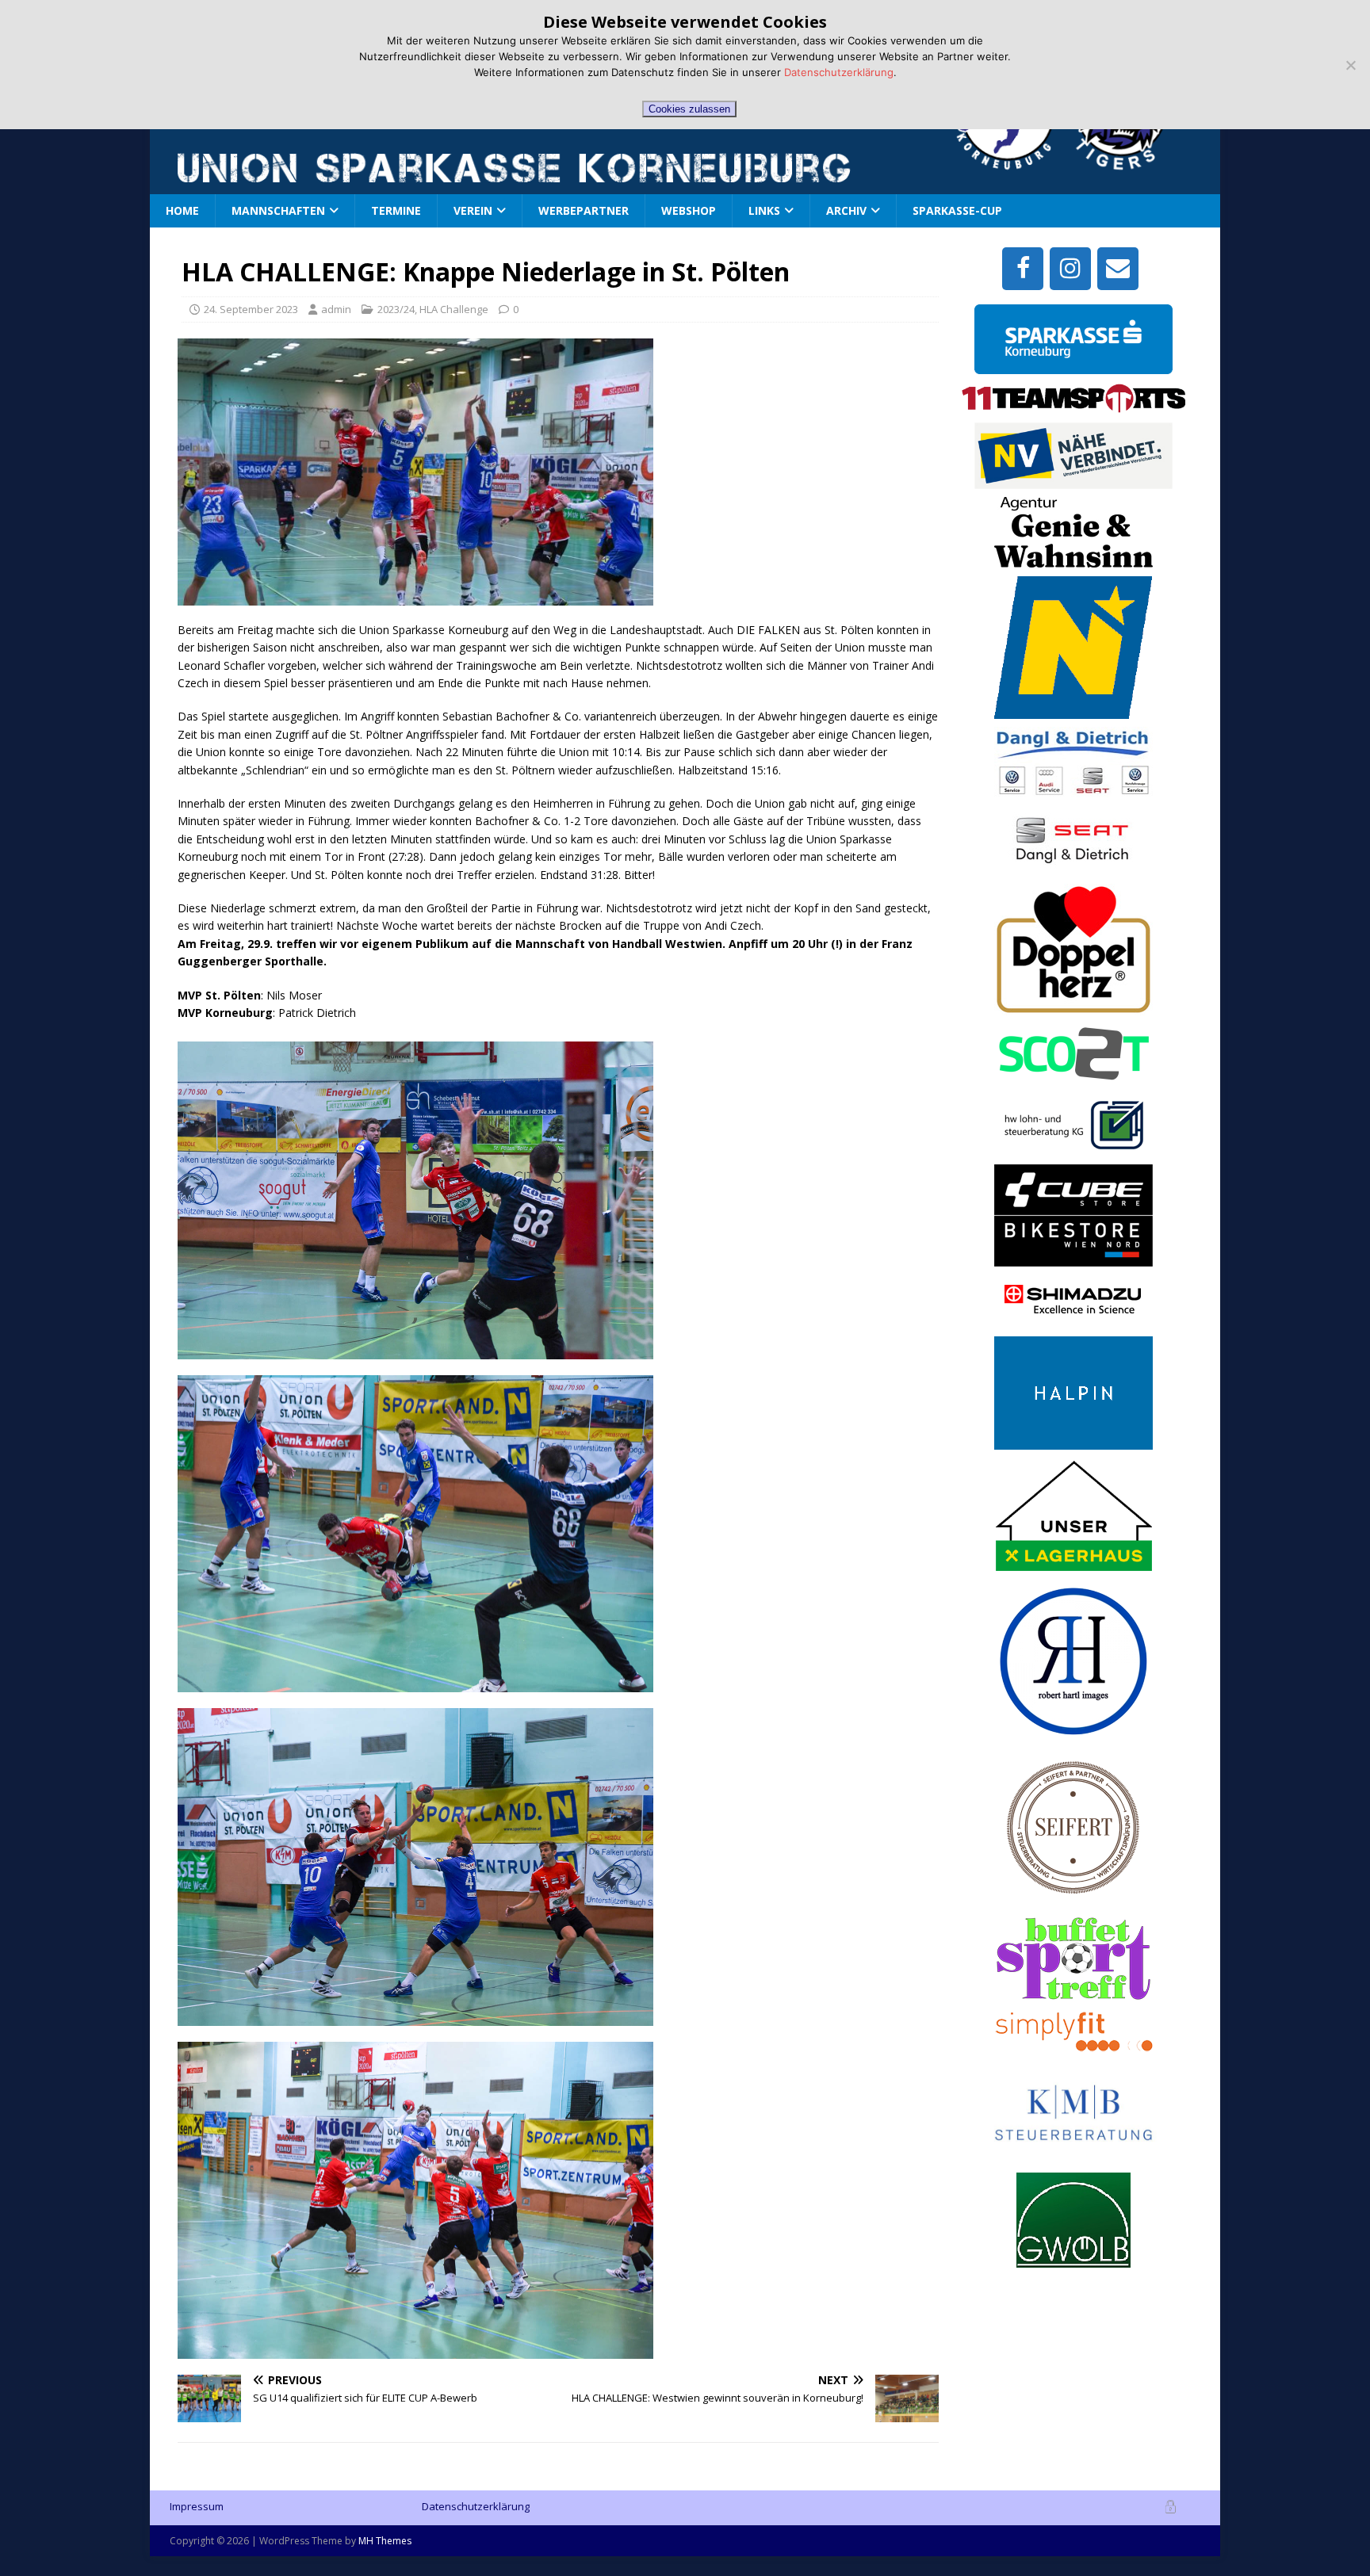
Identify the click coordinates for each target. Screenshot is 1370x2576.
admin (336, 309)
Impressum (197, 2506)
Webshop (689, 210)
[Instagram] (1070, 269)
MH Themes (385, 2541)
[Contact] (1118, 269)
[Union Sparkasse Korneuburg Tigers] (1126, 161)
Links (764, 210)
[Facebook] (1023, 269)
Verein (473, 210)
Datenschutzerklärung (476, 2506)
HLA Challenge (454, 309)
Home (182, 210)
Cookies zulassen (689, 109)
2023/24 (396, 309)
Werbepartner (584, 210)
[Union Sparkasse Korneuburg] (1010, 167)
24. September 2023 (251, 309)
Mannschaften (278, 210)
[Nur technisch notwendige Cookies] (1350, 65)
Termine (396, 210)
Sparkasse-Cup (957, 210)
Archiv (846, 210)
